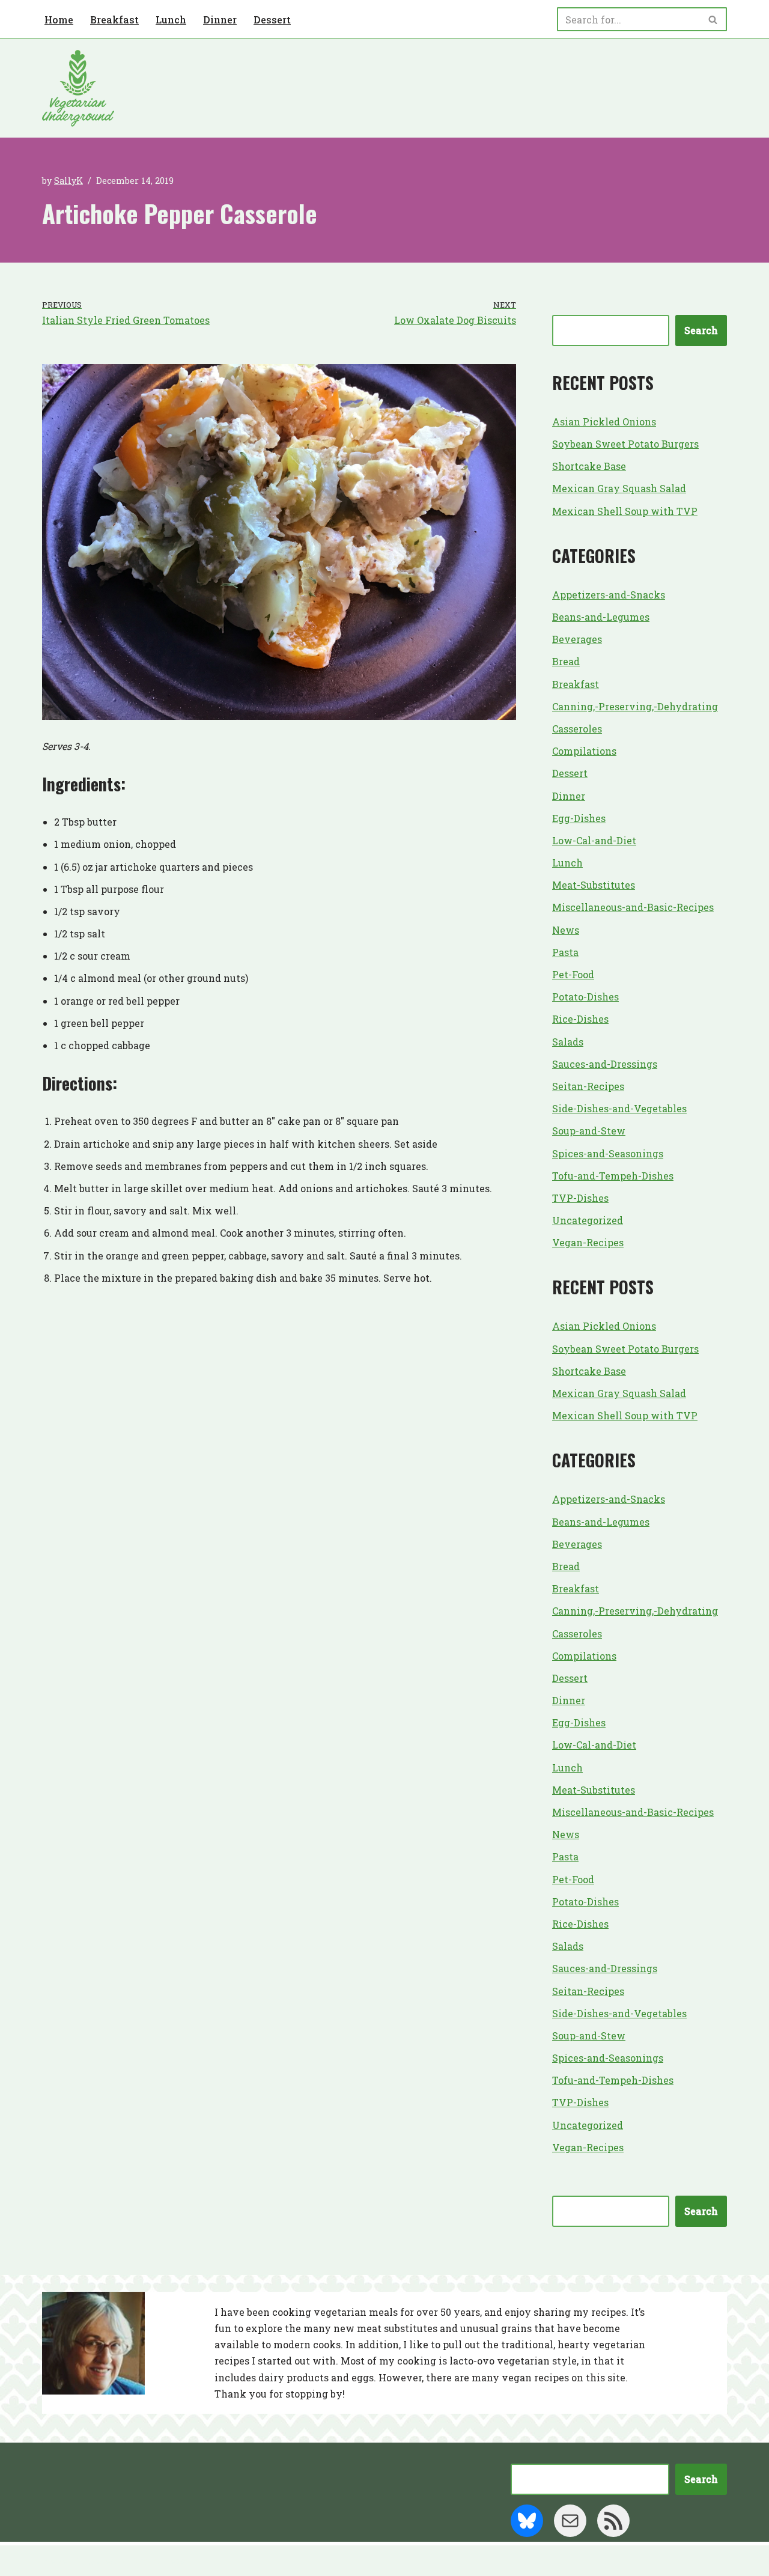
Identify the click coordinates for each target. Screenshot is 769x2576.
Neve (55, 2561)
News (566, 930)
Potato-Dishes (585, 997)
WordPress (159, 2561)
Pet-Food (573, 974)
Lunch (171, 20)
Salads (568, 1042)
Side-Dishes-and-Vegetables (619, 1108)
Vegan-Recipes (588, 1242)
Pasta (565, 952)
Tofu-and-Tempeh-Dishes (613, 1176)
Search (701, 330)
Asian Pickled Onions (604, 422)
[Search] (713, 19)
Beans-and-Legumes (601, 617)
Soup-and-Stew (589, 1131)
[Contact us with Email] (570, 2521)
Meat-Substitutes (594, 885)
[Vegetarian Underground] (78, 88)
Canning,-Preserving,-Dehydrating (635, 706)
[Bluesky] (527, 2521)
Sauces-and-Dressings (605, 1064)
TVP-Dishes (580, 1198)
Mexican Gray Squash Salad (619, 488)
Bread (566, 661)
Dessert (272, 20)
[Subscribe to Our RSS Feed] (613, 2521)
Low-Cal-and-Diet (594, 840)
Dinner (220, 20)
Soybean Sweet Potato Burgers (625, 444)
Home (59, 20)
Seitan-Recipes (588, 1086)
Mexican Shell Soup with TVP (625, 511)
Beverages (577, 639)
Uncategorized (588, 1220)
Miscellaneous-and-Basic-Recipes (633, 907)
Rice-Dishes (580, 1019)
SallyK (68, 181)
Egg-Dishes (579, 818)
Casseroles (577, 729)
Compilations (584, 751)
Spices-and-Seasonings (608, 1153)
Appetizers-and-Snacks (609, 595)
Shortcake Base (589, 466)
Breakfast (114, 20)
